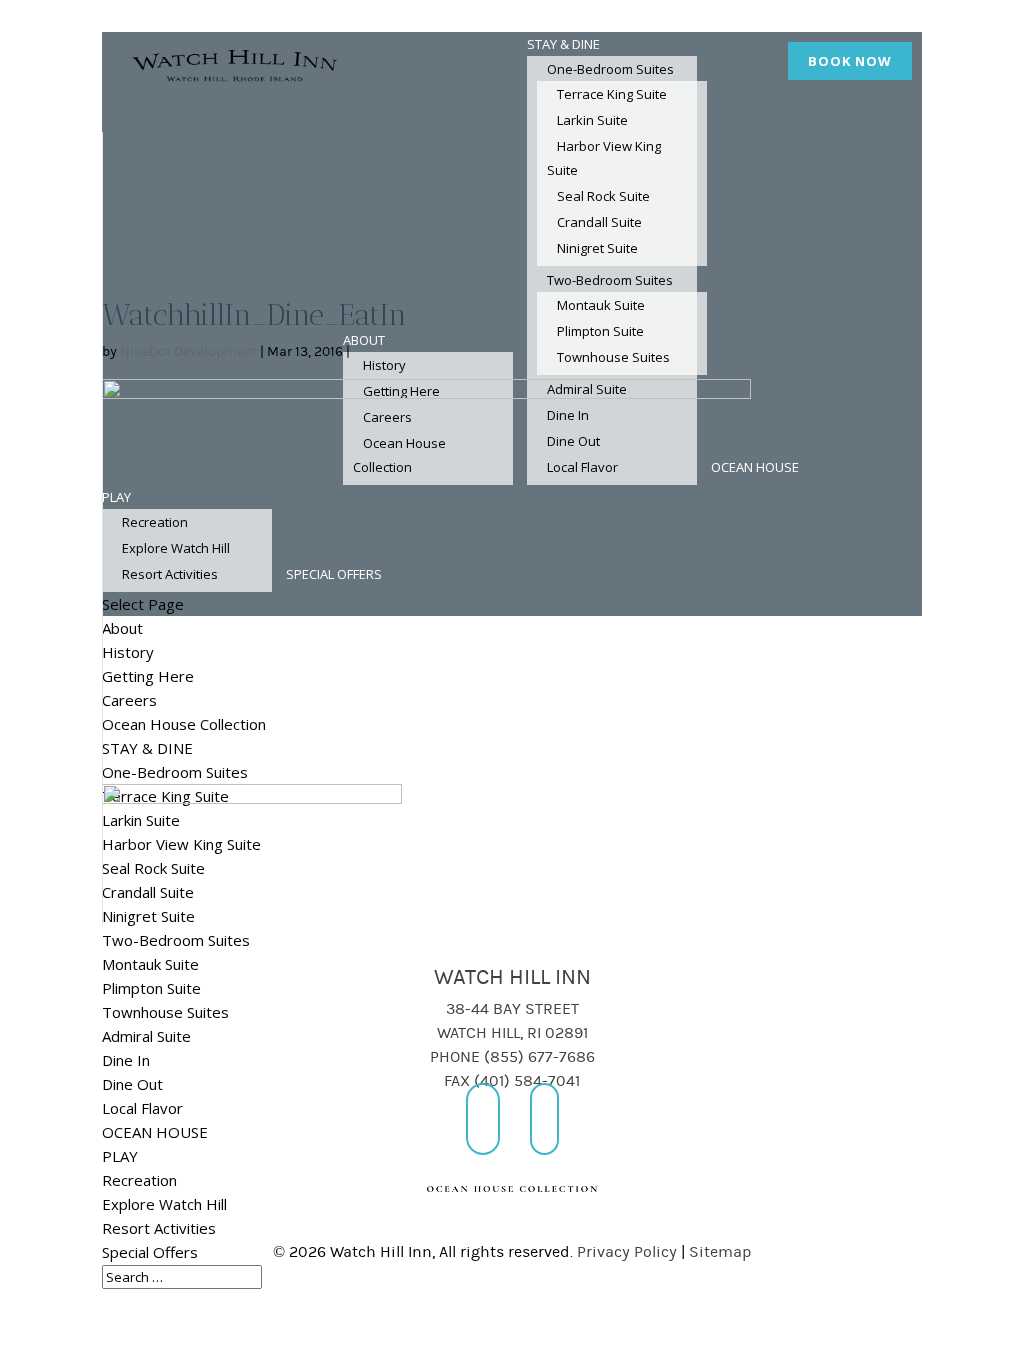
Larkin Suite (592, 120)
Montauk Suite (150, 964)
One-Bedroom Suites (610, 69)
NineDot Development (188, 352)
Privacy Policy (627, 1252)
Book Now (850, 61)
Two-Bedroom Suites (176, 940)
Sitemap (720, 1252)
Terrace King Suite (612, 94)
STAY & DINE (563, 44)
